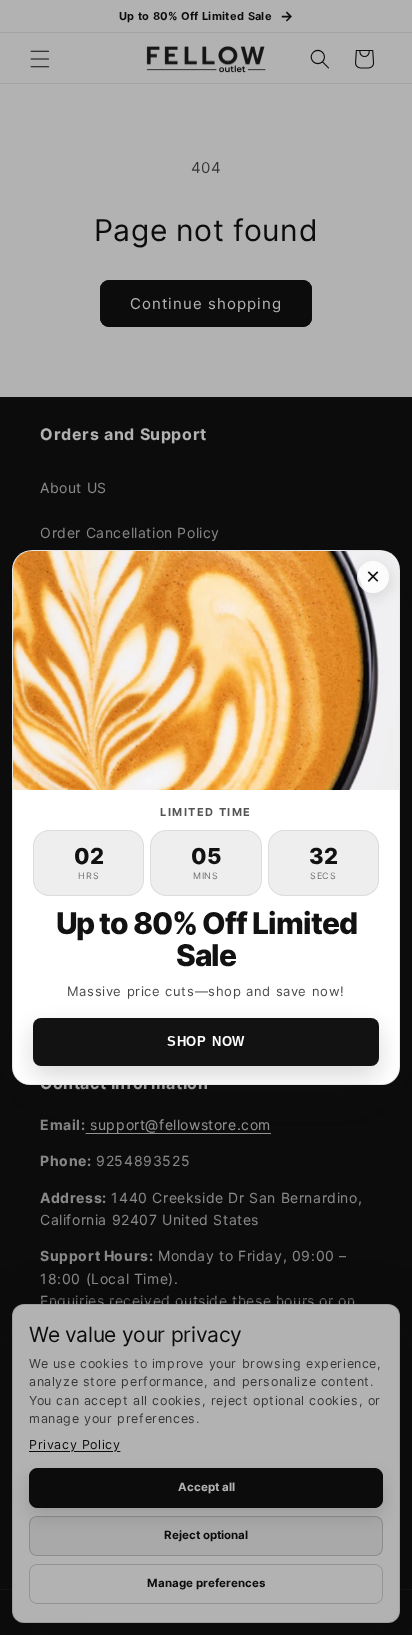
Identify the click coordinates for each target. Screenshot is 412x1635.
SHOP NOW (206, 1041)
